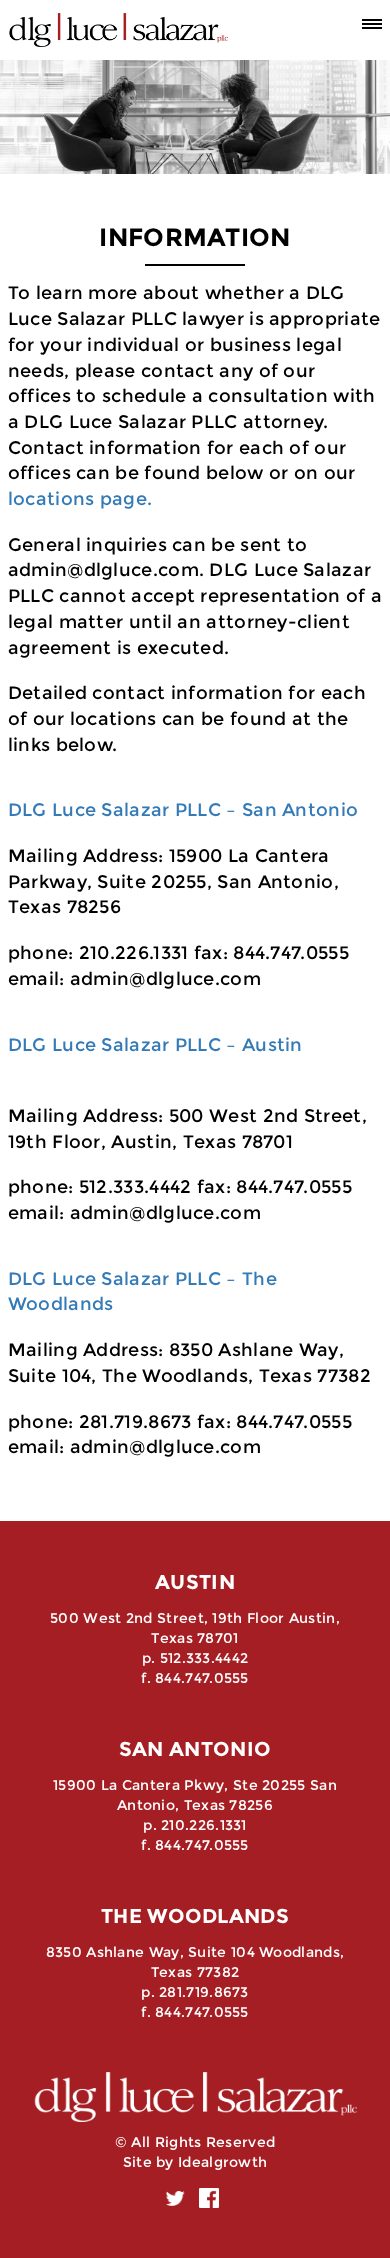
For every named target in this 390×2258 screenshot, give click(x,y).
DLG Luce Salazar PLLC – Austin (155, 1045)
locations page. (80, 499)
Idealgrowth (222, 2162)
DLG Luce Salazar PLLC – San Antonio (183, 810)
